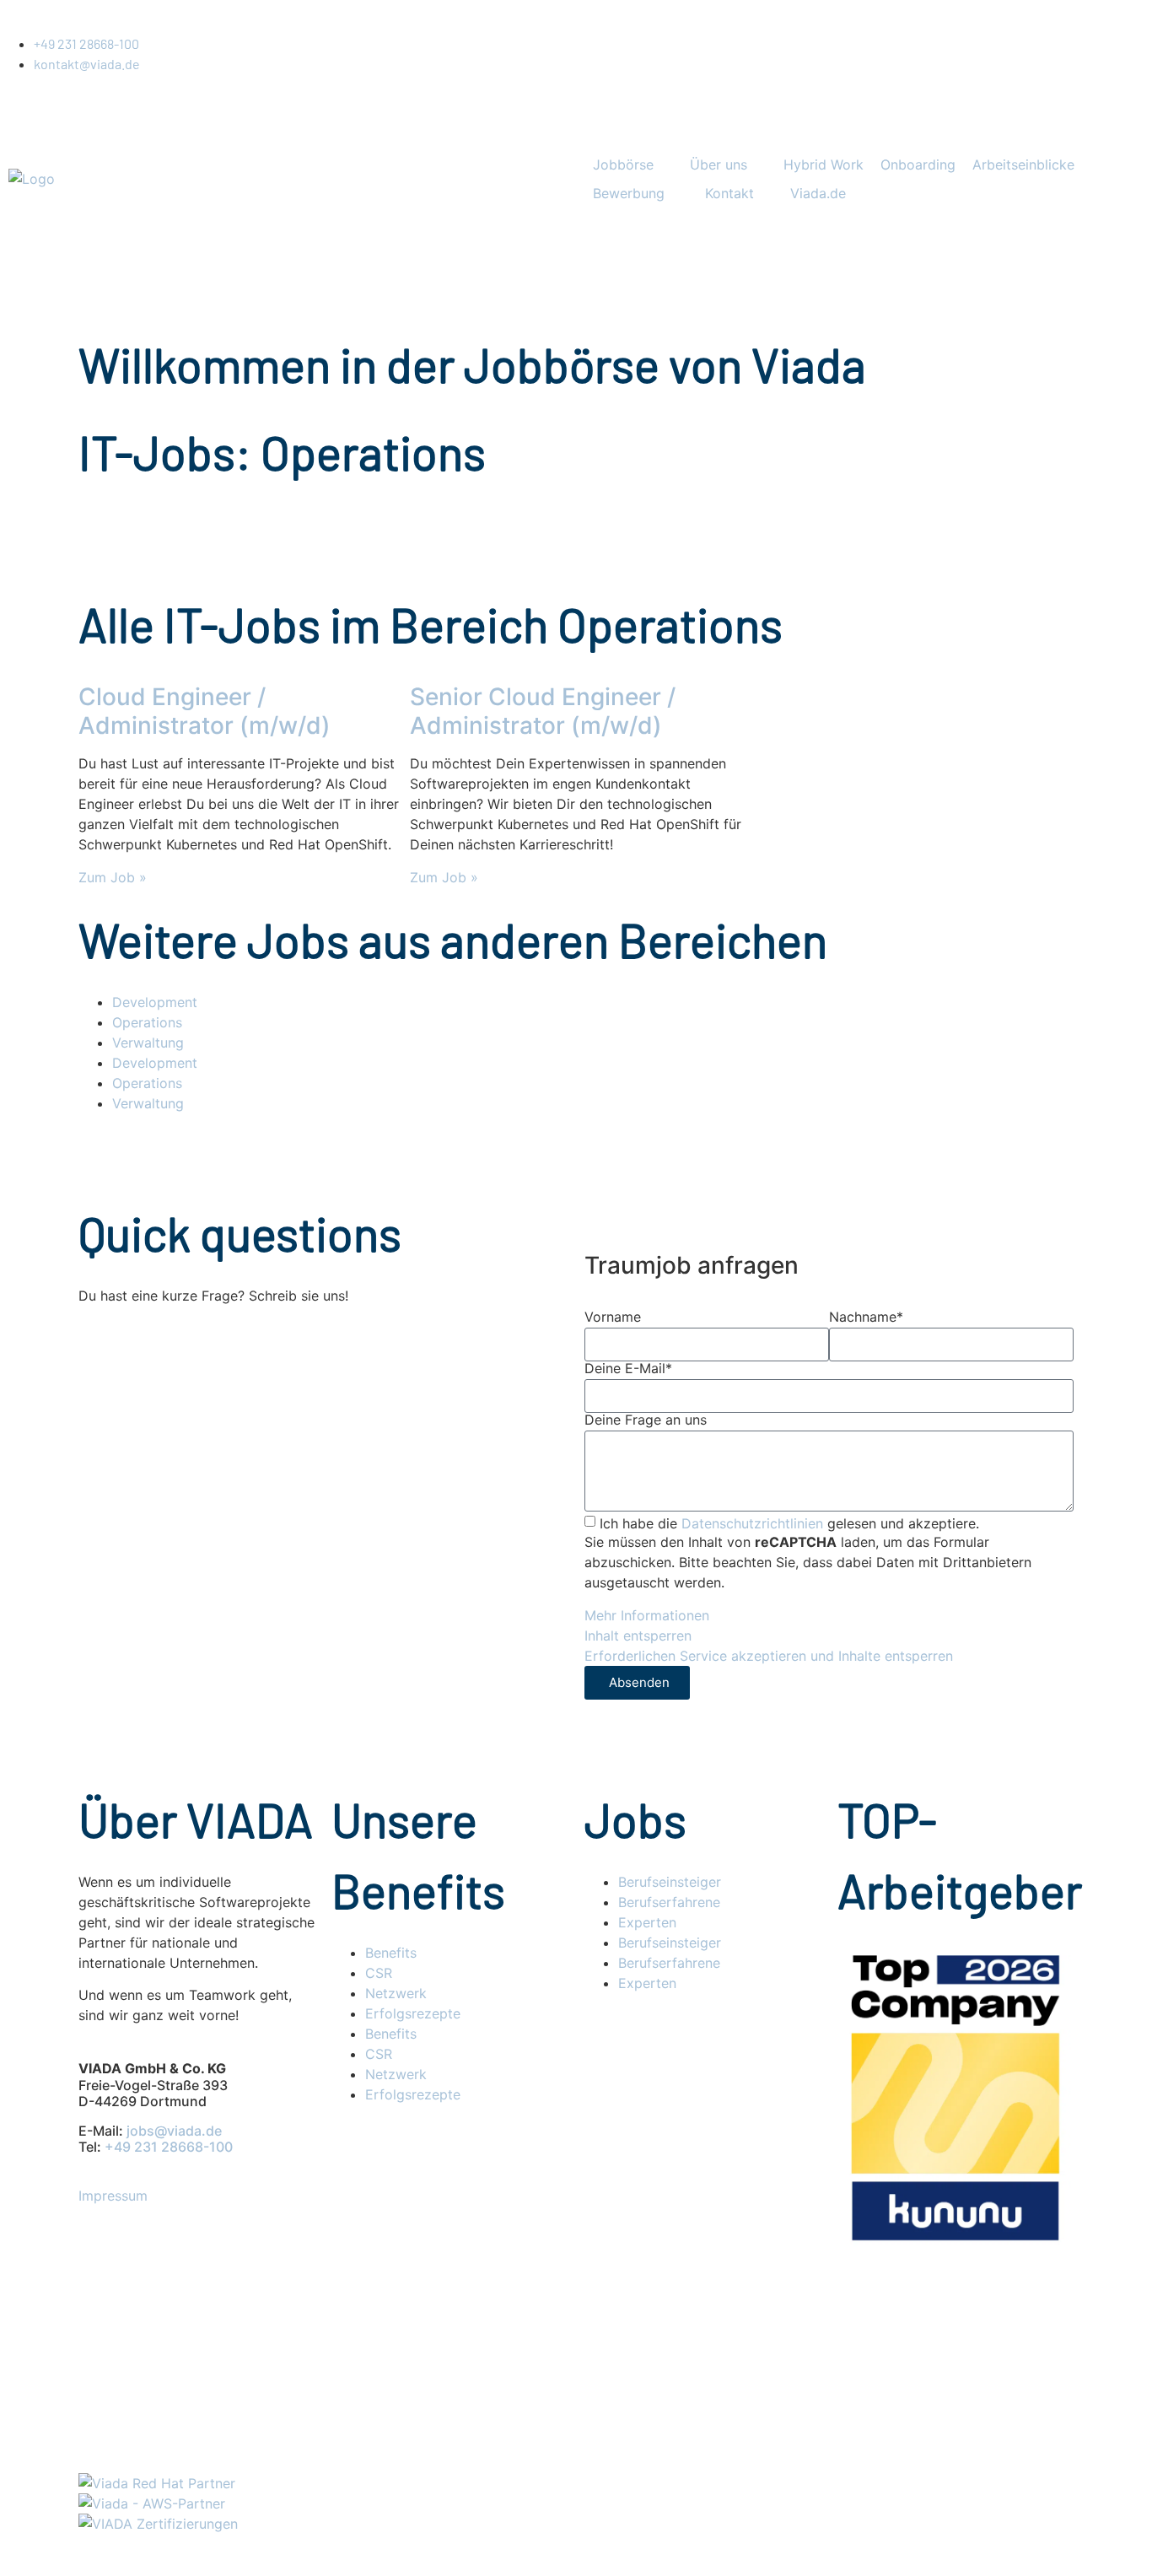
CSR (379, 1973)
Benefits (391, 1953)
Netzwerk (396, 1993)
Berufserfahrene (669, 1902)
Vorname (613, 1317)
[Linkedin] (100, 350)
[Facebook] (100, 445)
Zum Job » (113, 877)
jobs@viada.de (174, 2131)
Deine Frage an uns (646, 1420)
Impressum (113, 2196)
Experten (647, 1922)
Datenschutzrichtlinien (752, 1523)
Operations (147, 1022)
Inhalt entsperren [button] (638, 1636)
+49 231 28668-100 (169, 2147)
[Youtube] (100, 397)
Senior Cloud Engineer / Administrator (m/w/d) (543, 711)
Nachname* (866, 1317)
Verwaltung (148, 1043)
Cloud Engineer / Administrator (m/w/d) (205, 711)
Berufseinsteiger (670, 1882)
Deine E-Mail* (628, 1368)
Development (155, 1002)
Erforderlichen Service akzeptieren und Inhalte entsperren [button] (769, 1656)
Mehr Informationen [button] (647, 1615)
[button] (633, 164)
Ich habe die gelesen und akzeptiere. (789, 1523)
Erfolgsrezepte (415, 2013)
